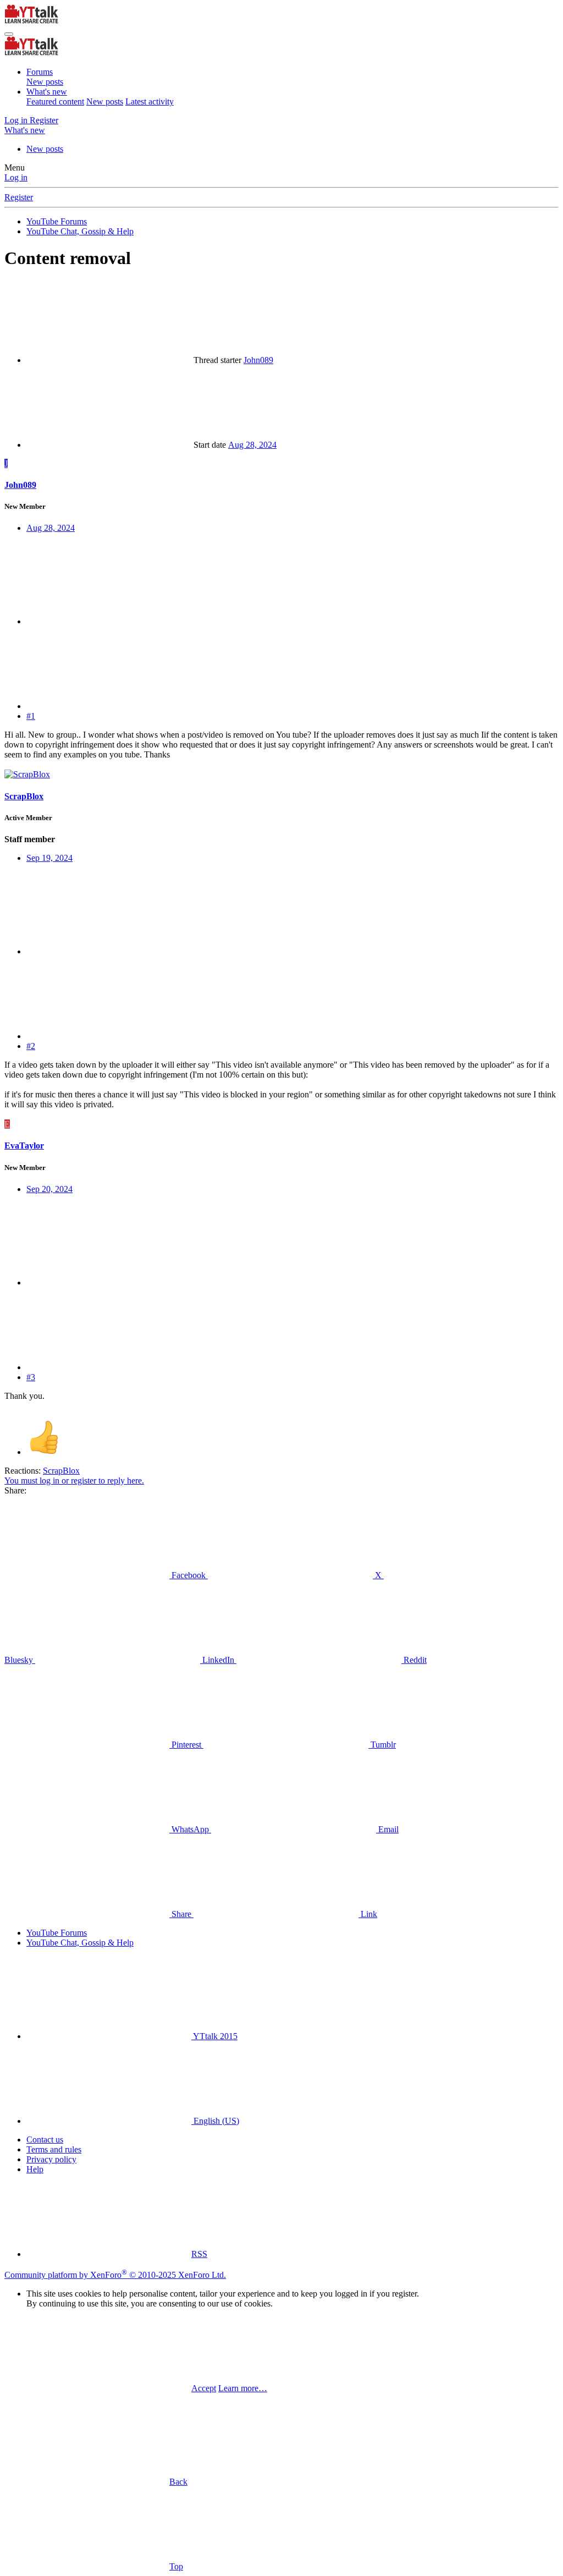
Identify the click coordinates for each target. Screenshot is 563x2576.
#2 (31, 1046)
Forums (40, 72)
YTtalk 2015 (214, 2036)
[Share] (109, 621)
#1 (31, 716)
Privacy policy (51, 2159)
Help (35, 2169)
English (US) (215, 2121)
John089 (258, 360)
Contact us (45, 2140)
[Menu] (9, 34)
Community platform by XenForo (115, 2275)
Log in (16, 177)
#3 (31, 1377)
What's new (47, 92)
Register (19, 197)
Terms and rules (54, 2149)
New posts (45, 82)
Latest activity (150, 101)
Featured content (55, 101)
